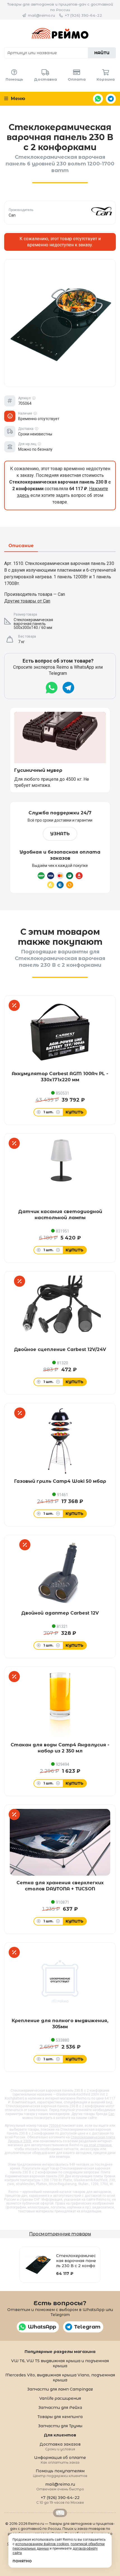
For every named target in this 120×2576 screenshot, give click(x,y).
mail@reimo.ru (41, 15)
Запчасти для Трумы (60, 2426)
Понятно (22, 2561)
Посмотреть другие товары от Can (60, 213)
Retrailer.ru (60, 2513)
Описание (21, 546)
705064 (55, 2126)
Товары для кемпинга (60, 2417)
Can (111, 2114)
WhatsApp (98, 99)
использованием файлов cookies (42, 2544)
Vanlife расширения (60, 2398)
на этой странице (98, 2145)
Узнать (60, 834)
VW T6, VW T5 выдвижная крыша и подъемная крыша (60, 2363)
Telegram (111, 99)
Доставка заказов (60, 2446)
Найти (102, 53)
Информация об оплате (60, 2460)
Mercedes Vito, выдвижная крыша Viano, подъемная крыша (60, 2377)
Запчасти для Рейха (60, 2408)
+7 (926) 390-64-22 (83, 15)
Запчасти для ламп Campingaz (60, 2389)
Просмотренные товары (60, 2234)
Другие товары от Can (27, 601)
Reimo (60, 33)
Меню (17, 99)
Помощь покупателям (60, 2473)
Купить (75, 1112)
